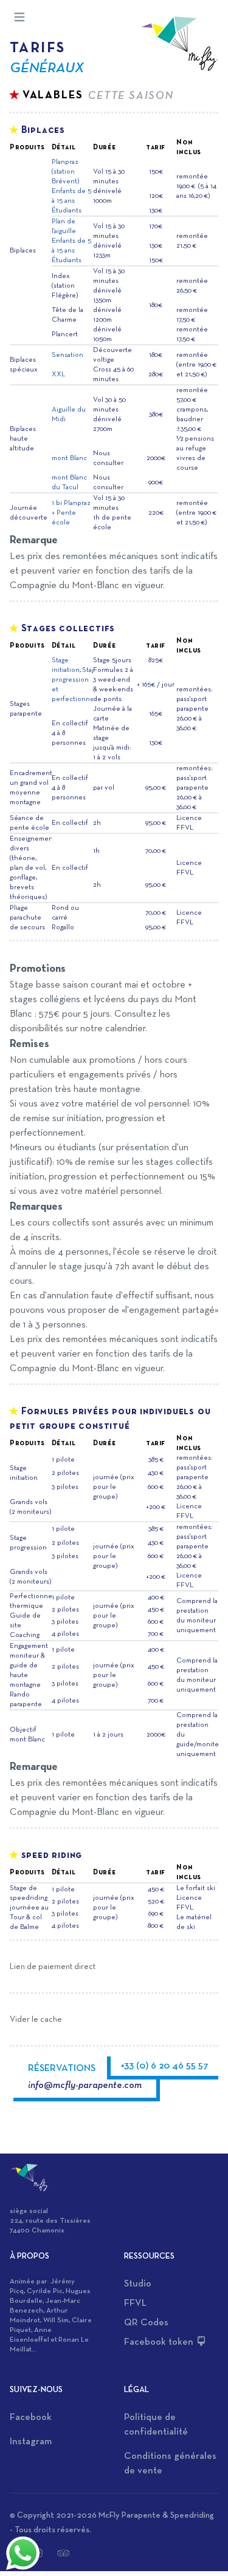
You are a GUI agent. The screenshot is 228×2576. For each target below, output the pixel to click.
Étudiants (67, 211)
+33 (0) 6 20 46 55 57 (164, 2066)
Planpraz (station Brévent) (65, 172)
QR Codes (146, 2323)
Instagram (31, 2442)
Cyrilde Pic (45, 2291)
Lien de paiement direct (53, 1967)
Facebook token (160, 2342)
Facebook (31, 2418)
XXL (58, 375)
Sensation (67, 355)
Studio (138, 2284)
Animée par (30, 2282)
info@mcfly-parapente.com (85, 2086)
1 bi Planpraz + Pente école (71, 513)
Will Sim (56, 2320)
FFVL (135, 2303)
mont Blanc (69, 458)
